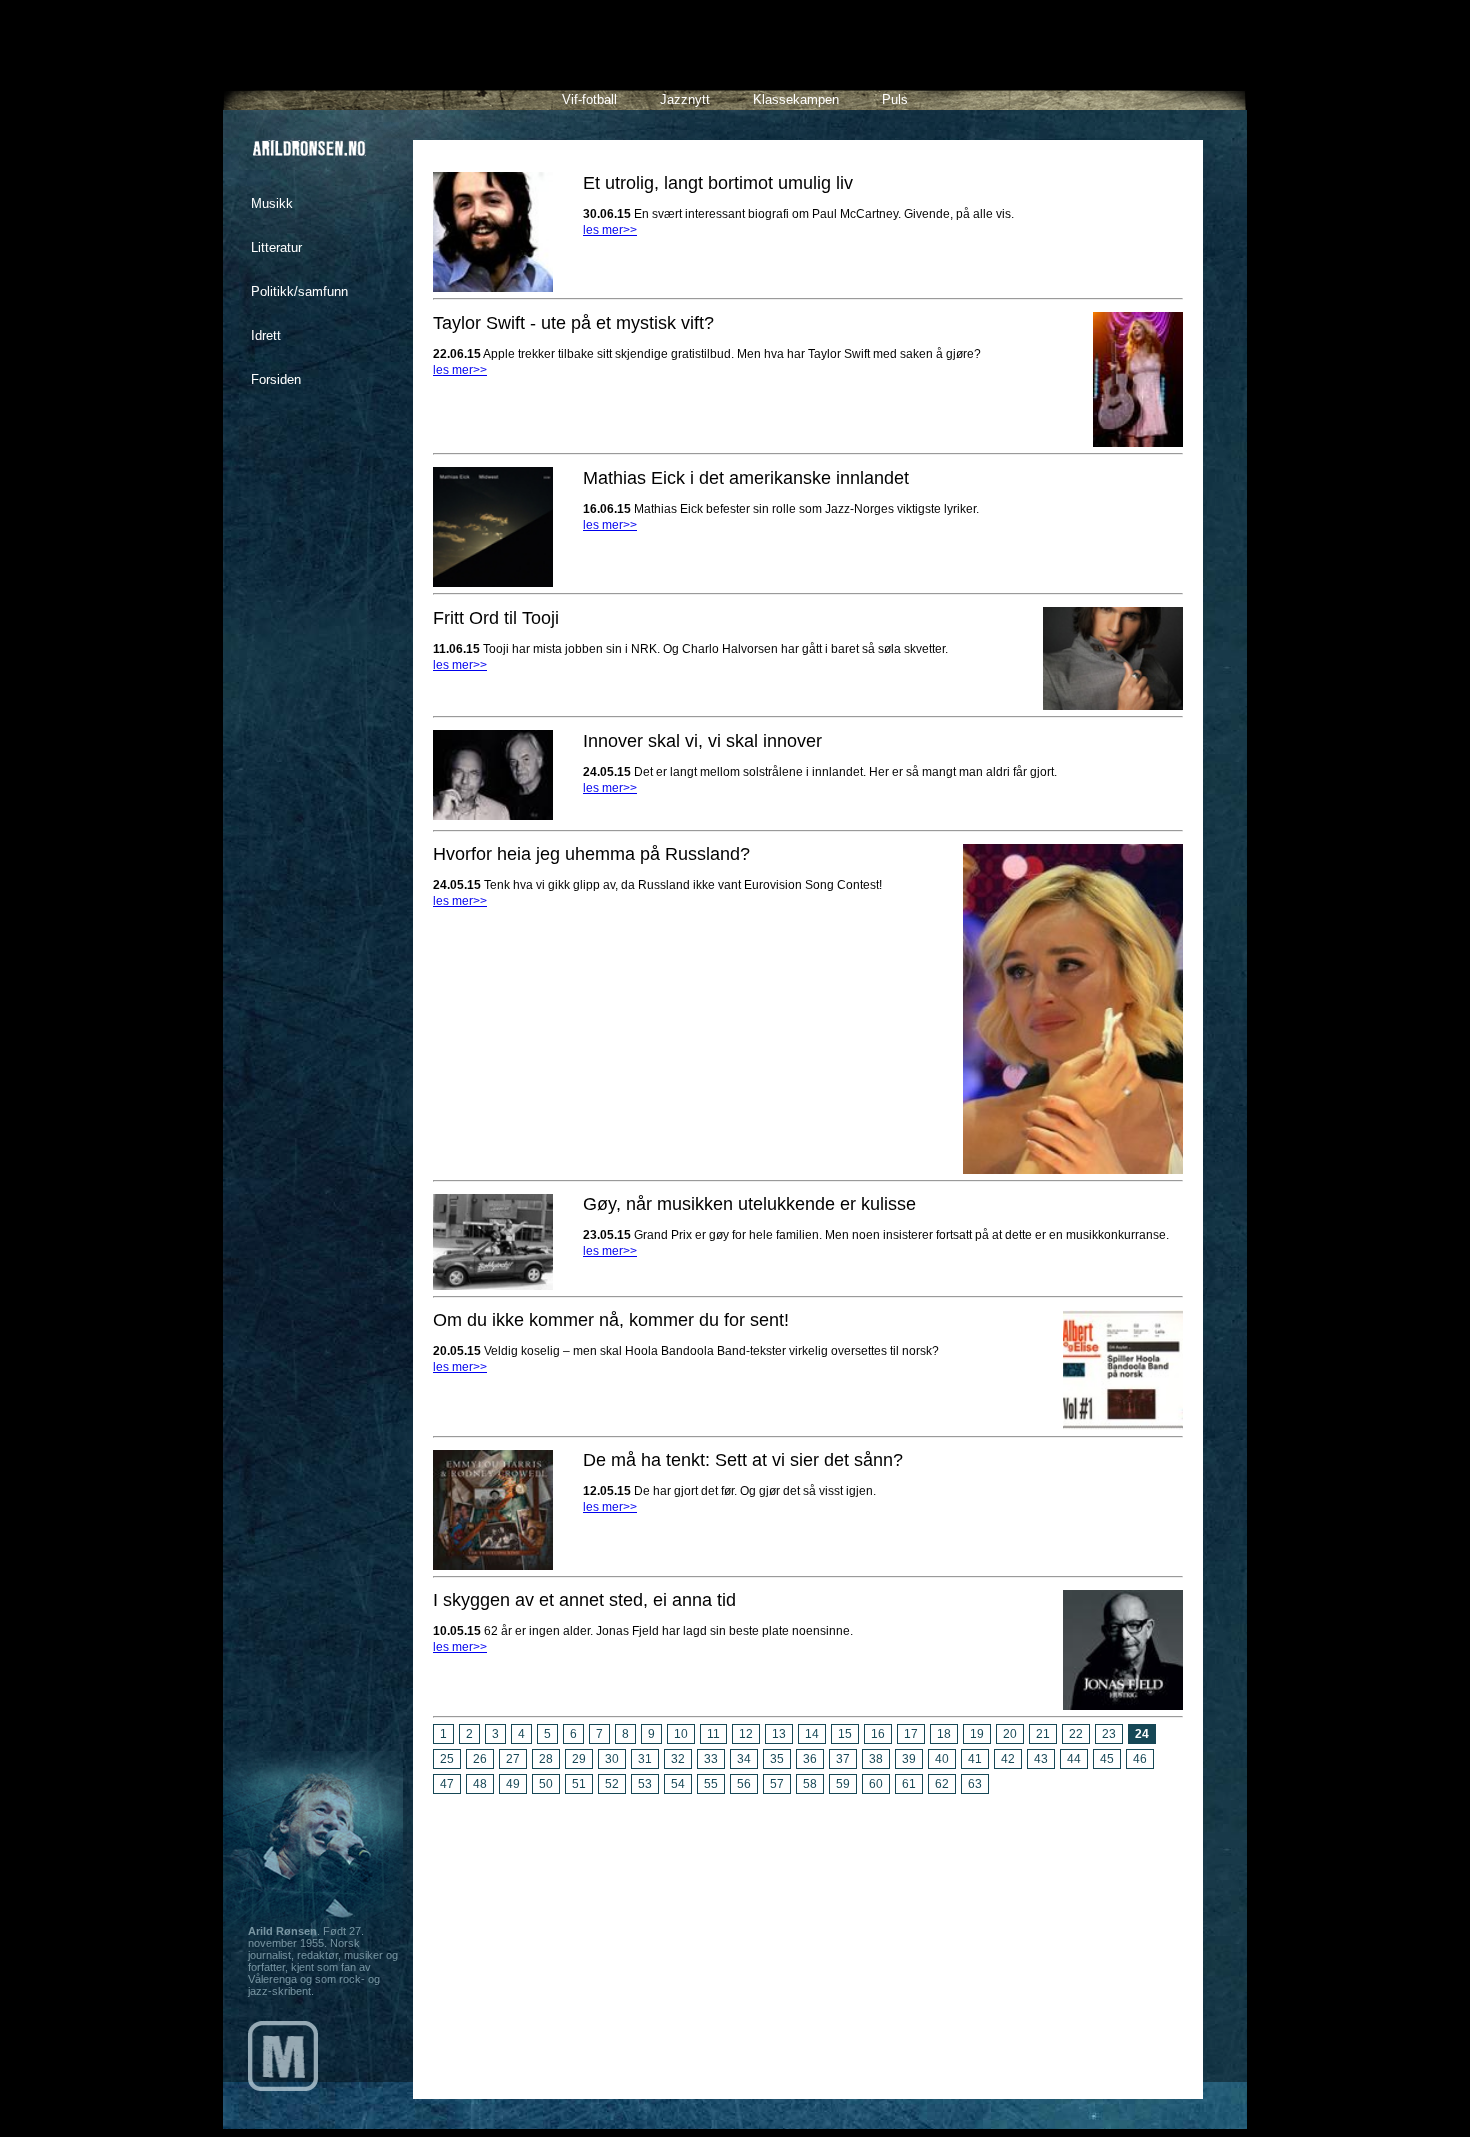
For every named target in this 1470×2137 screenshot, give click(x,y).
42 (1008, 1759)
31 (645, 1759)
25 (447, 1759)
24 (1142, 1734)
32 (678, 1759)
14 (812, 1734)
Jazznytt (685, 99)
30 (612, 1759)
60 (876, 1784)
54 (678, 1784)
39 (909, 1759)
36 (810, 1759)
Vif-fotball (589, 99)
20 (1010, 1734)
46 (1140, 1759)
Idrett (266, 335)
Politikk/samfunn (299, 291)
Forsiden (276, 379)
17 (911, 1734)
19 (977, 1734)
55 (711, 1784)
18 (944, 1734)
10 (681, 1734)
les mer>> (610, 230)
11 (713, 1734)
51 (579, 1784)
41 (975, 1759)
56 (744, 1784)
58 (810, 1784)
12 (746, 1734)
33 (711, 1759)
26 (480, 1759)
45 (1107, 1759)
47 (447, 1784)
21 (1043, 1734)
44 (1074, 1759)
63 (975, 1784)
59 (843, 1784)
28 (546, 1759)
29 (579, 1759)
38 (876, 1759)
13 (779, 1734)
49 (513, 1784)
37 (843, 1759)
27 (513, 1759)
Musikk (272, 203)
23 (1109, 1734)
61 (909, 1784)
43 (1041, 1759)
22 (1076, 1734)
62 (942, 1784)
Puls (895, 99)
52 (612, 1784)
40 (942, 1759)
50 (546, 1784)
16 (878, 1734)
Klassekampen (796, 99)
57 (777, 1784)
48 (480, 1784)
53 (645, 1784)
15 (845, 1734)
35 (777, 1759)
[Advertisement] (808, 1939)
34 (744, 1759)
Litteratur (276, 247)
